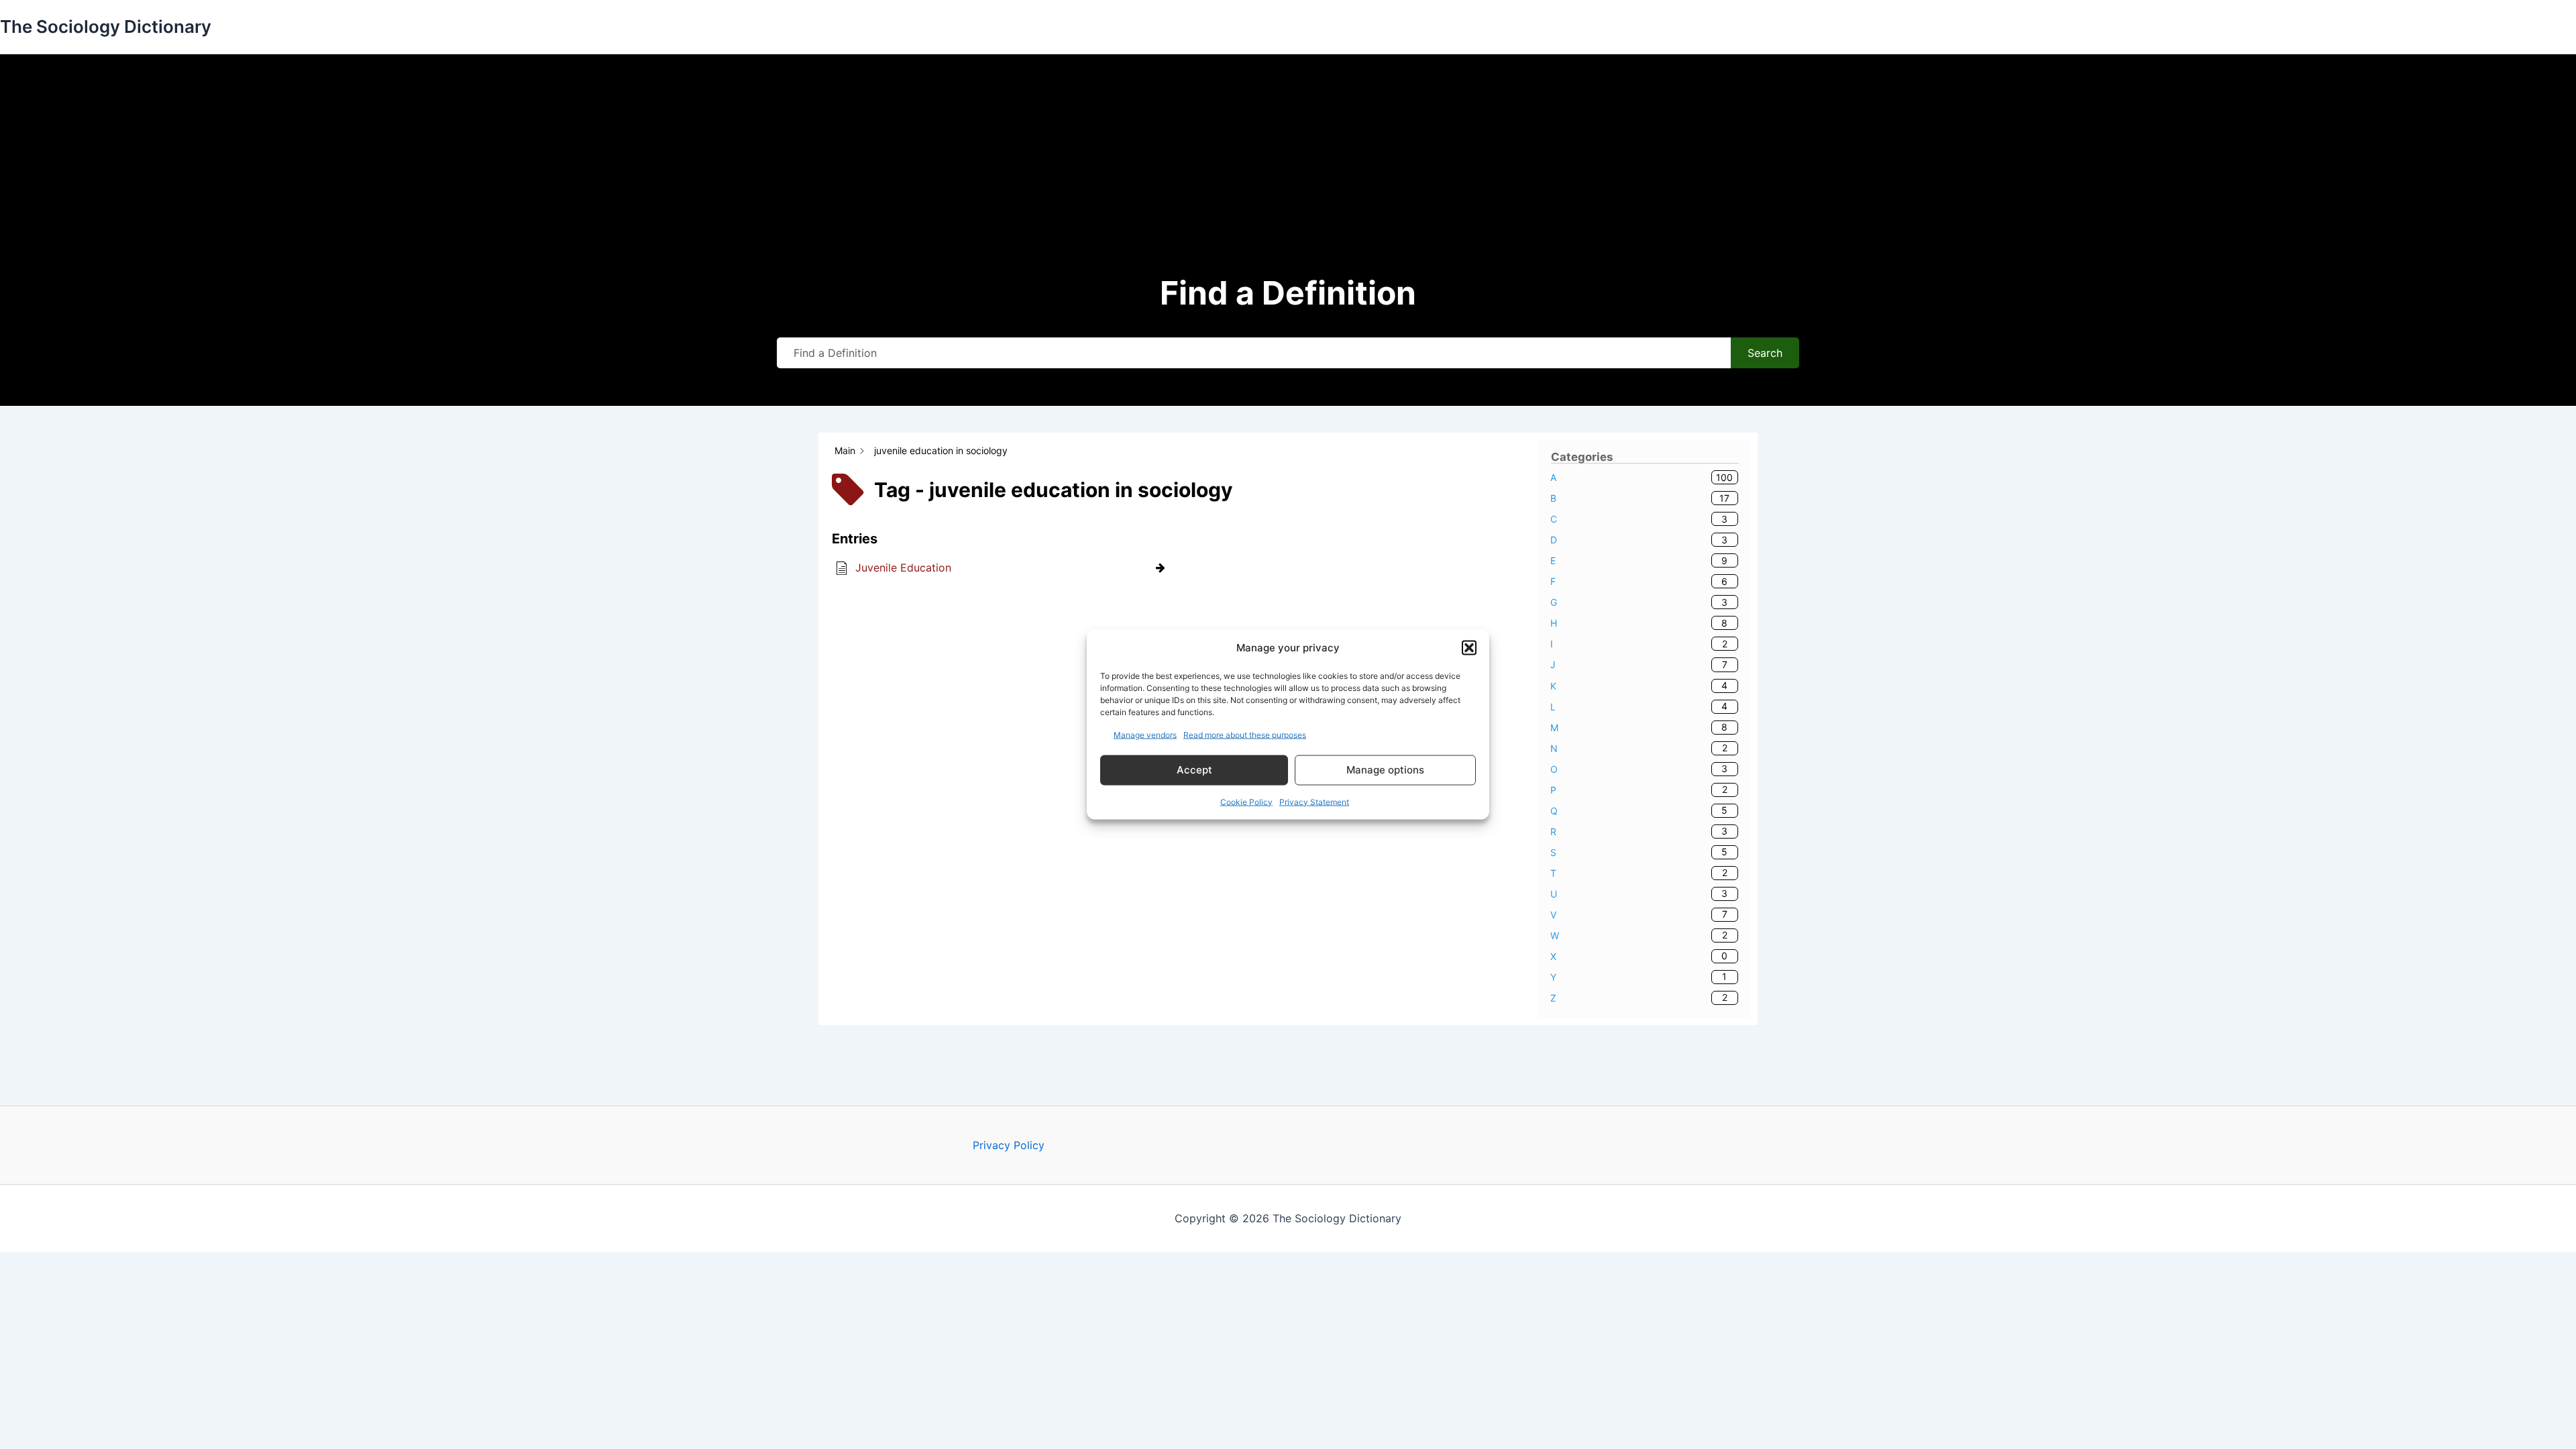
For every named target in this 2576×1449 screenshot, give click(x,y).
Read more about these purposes (1245, 734)
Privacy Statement (1314, 801)
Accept (1194, 770)
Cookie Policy (1246, 801)
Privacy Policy (1009, 1145)
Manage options (1385, 770)
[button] (1469, 648)
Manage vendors (1145, 734)
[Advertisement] (1288, 168)
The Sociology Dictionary (106, 26)
